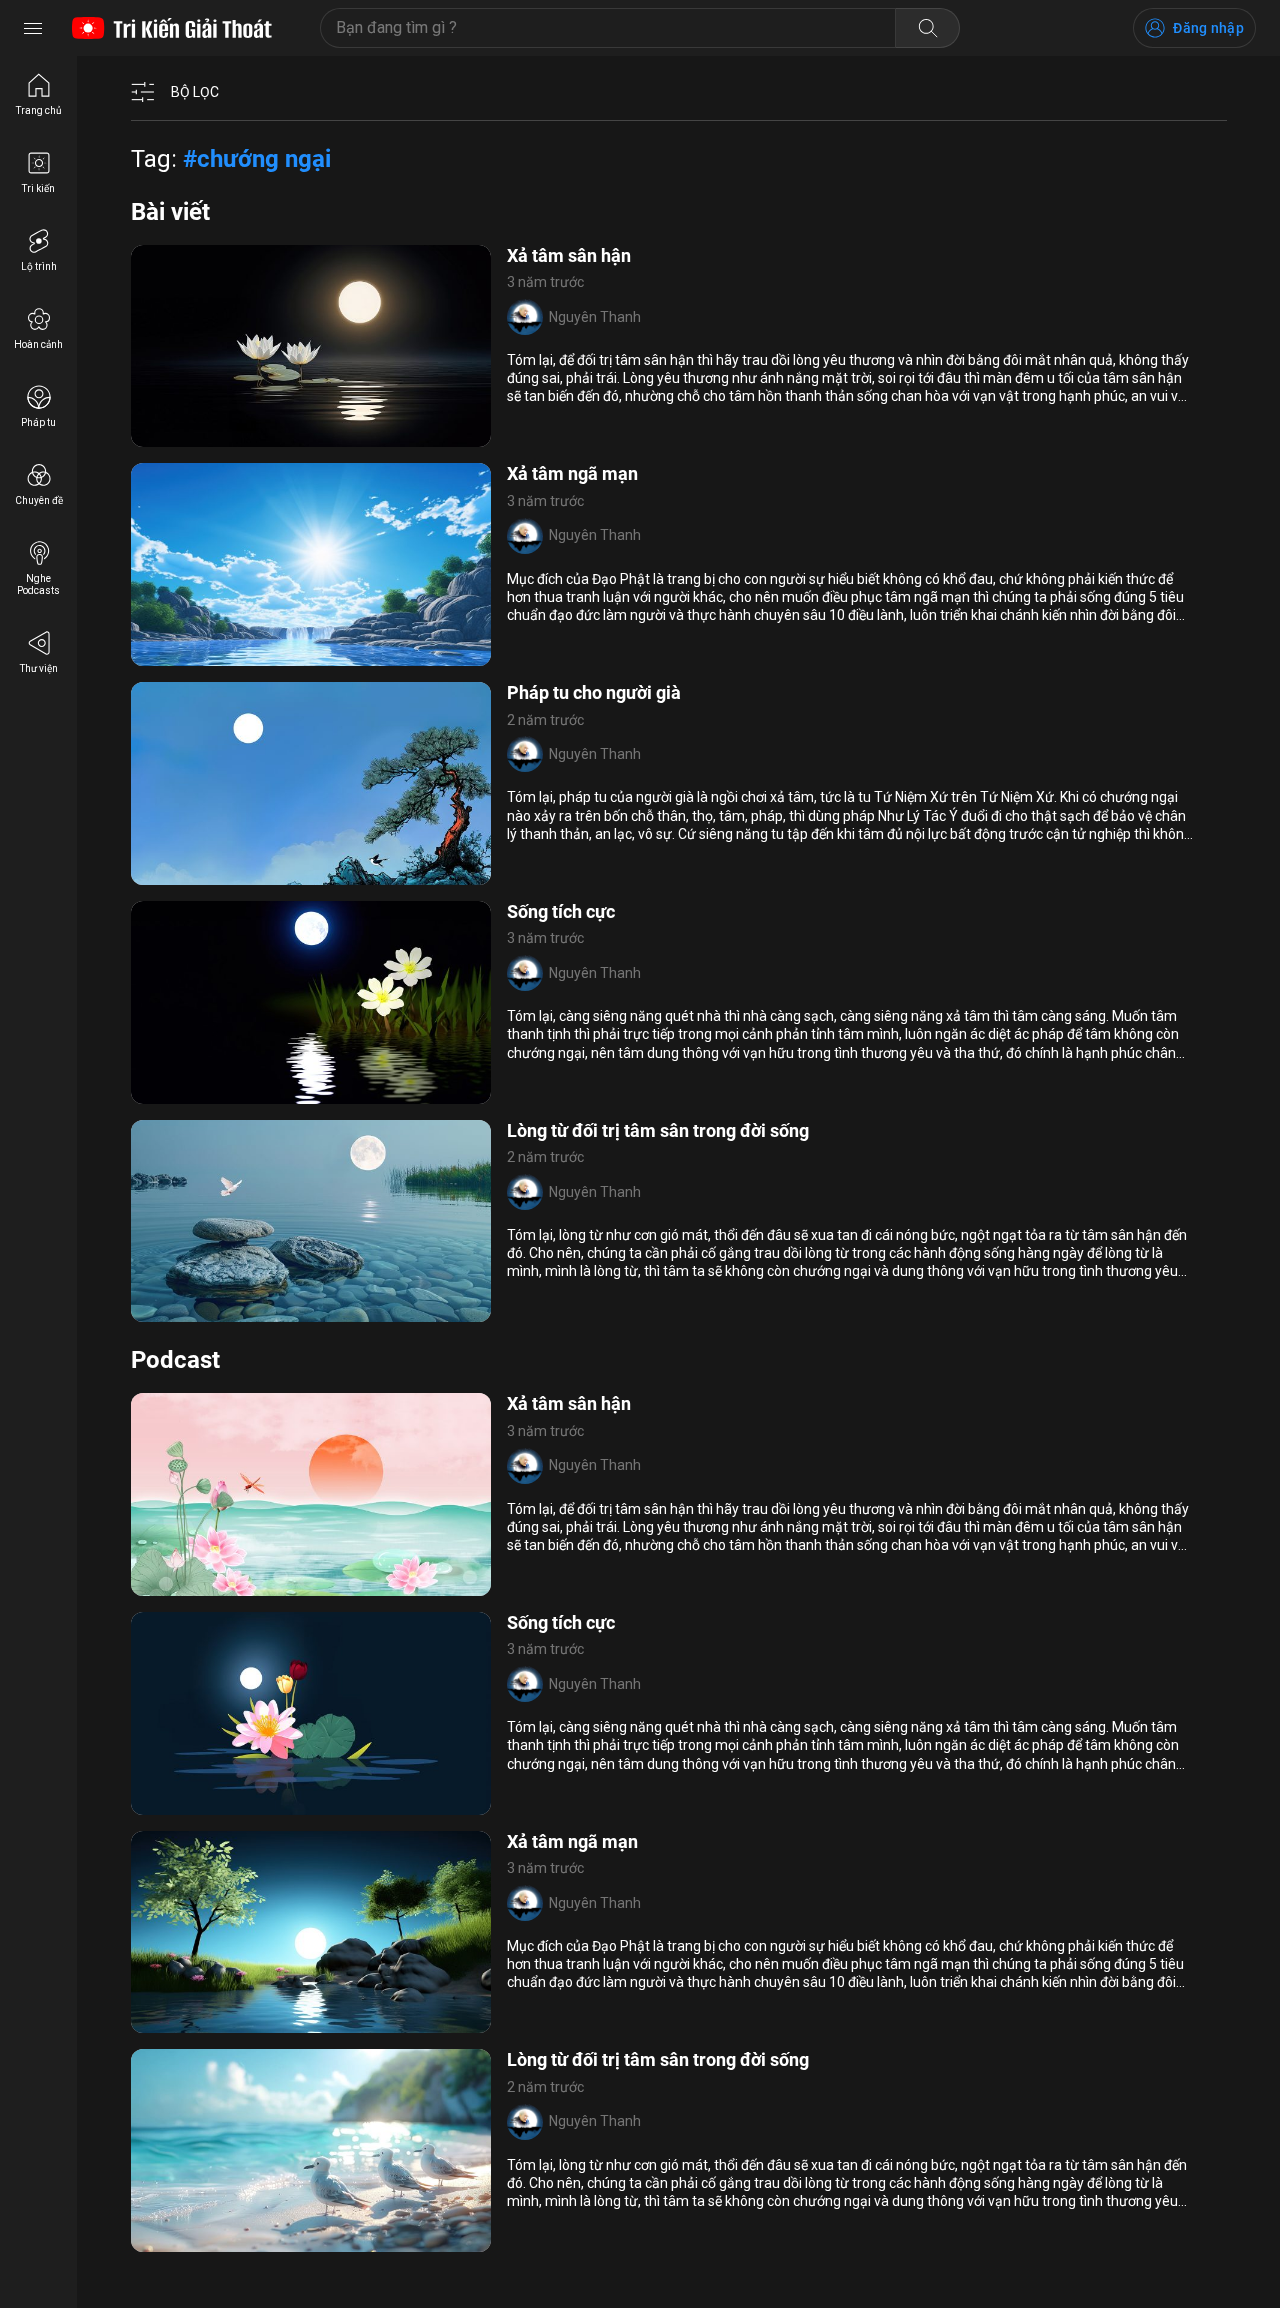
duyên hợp (242, 654)
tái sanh (252, 872)
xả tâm (167, 435)
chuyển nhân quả (198, 1091)
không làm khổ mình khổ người (241, 2021)
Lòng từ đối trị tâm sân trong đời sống (658, 1130)
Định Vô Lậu (182, 872)
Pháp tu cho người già (594, 692)
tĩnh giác (222, 1310)
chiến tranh (297, 1583)
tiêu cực (170, 1802)
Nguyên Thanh (595, 317)
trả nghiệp (301, 1802)
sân (275, 435)
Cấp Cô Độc (293, 1310)
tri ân (299, 654)
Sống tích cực (561, 911)
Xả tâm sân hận (569, 255)
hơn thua (173, 654)
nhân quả (226, 435)
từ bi (159, 1583)
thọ (295, 872)
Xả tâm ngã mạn (572, 473)
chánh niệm (217, 1583)
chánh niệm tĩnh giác (240, 2240)
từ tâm (166, 1310)
